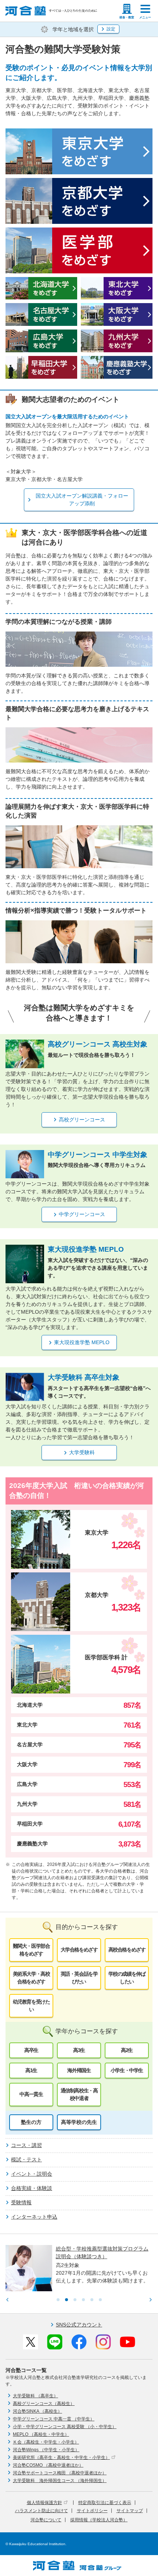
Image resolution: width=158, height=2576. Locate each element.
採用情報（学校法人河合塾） (99, 2520)
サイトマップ (130, 2511)
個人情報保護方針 (44, 2503)
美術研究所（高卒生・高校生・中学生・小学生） (61, 2457)
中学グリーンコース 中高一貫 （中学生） (54, 2419)
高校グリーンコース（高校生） (44, 2404)
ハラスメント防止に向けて (42, 2511)
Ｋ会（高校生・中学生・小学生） (46, 2442)
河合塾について (46, 2520)
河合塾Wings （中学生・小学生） (46, 2450)
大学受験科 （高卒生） (35, 2396)
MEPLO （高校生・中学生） (41, 2434)
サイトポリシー (92, 2511)
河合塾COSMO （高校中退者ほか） (48, 2465)
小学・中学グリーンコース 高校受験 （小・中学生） (65, 2427)
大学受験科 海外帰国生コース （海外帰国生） (60, 2481)
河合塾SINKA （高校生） (37, 2411)
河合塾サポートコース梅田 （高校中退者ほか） (60, 2473)
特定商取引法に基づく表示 (105, 2503)
